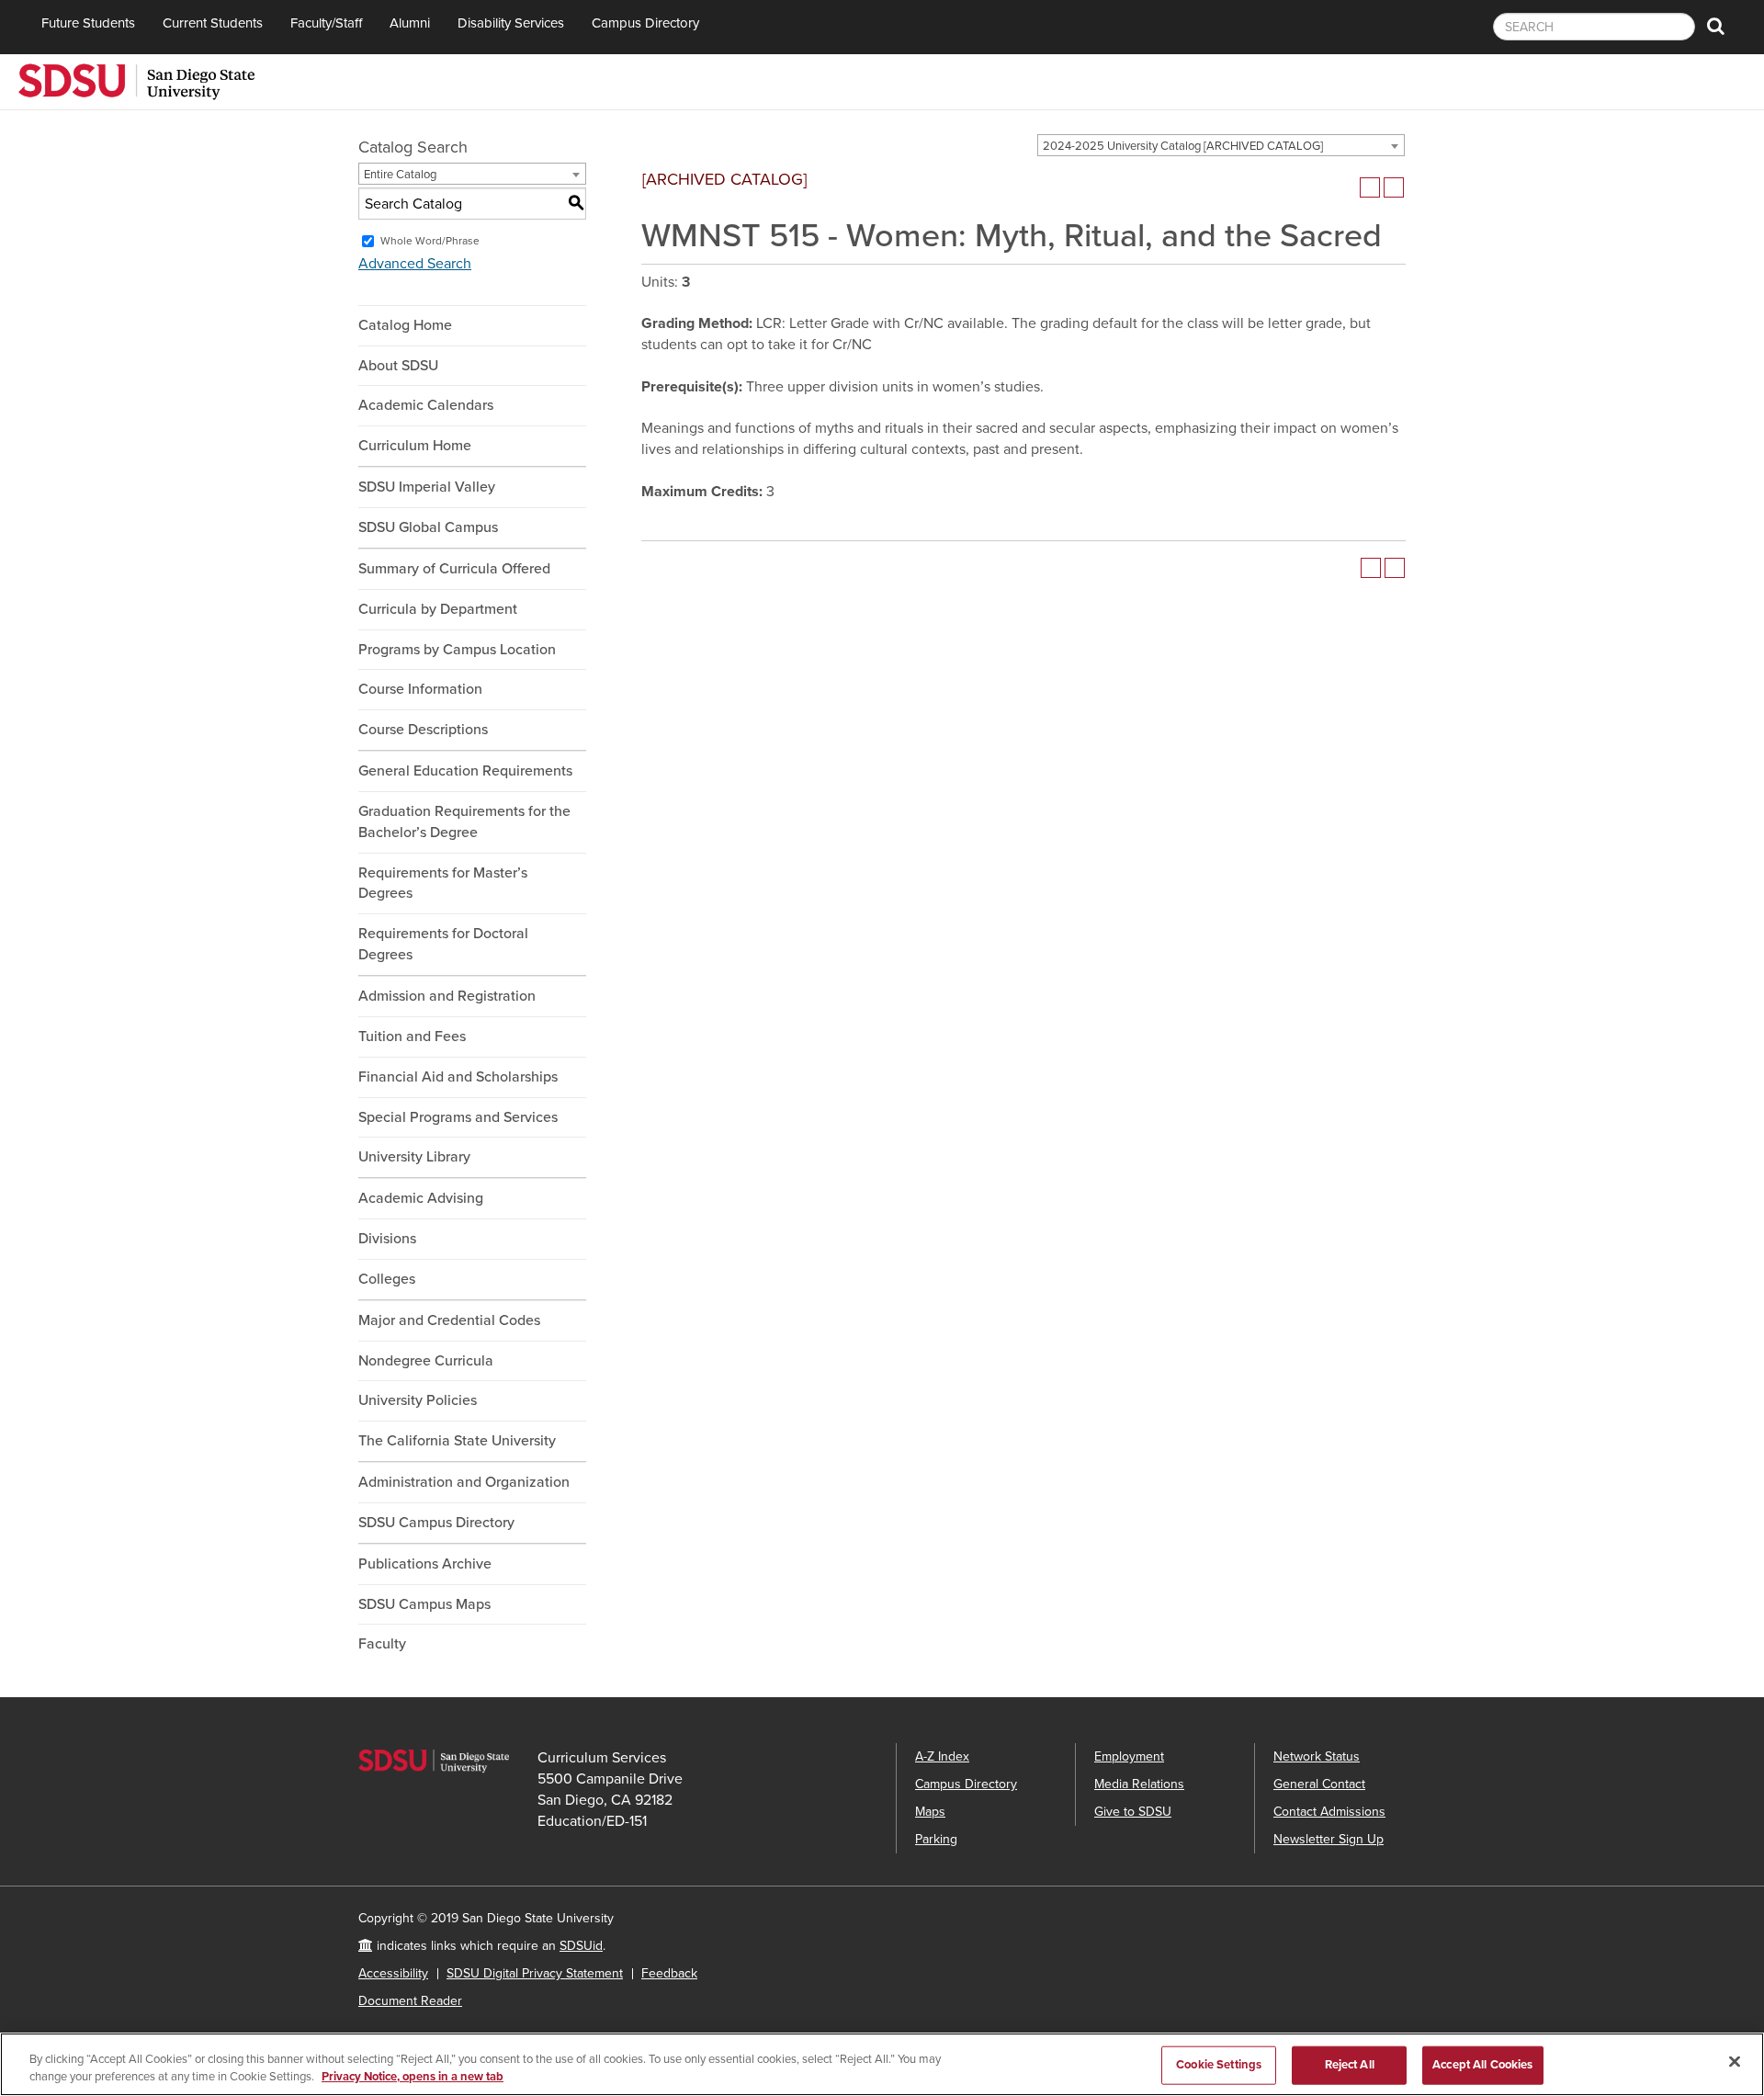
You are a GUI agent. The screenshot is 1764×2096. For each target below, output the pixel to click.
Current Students (213, 23)
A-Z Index (942, 1756)
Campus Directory (645, 23)
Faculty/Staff (326, 23)
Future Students (88, 23)
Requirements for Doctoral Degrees (443, 944)
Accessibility (393, 1973)
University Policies (418, 1400)
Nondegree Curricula (426, 1361)
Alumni (410, 23)
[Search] (1716, 27)
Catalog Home (405, 325)
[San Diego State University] (136, 80)
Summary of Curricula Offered (454, 569)
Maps (930, 1812)
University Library (414, 1157)
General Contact (1319, 1784)
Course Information (420, 689)
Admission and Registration (447, 996)
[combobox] (1221, 145)
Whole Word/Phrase (430, 241)
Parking (936, 1839)
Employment (1129, 1756)
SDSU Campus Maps (424, 1604)
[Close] (1735, 2062)
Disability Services (511, 23)
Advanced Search (415, 264)
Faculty (382, 1644)
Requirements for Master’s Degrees (443, 884)
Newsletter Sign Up (1329, 1839)
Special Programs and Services (458, 1117)
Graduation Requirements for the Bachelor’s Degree (464, 822)
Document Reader (410, 2001)
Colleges (387, 1279)
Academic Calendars (426, 405)
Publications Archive (425, 1564)
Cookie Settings (1219, 2065)
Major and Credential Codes (449, 1320)
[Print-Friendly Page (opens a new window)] (1370, 187)
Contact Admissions (1329, 1812)
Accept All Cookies (1482, 2065)
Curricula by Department (438, 609)
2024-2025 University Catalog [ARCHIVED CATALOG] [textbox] (1183, 146)
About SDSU (398, 366)
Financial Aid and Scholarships (458, 1077)
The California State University (457, 1441)
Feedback (669, 1973)
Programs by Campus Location (457, 650)
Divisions (387, 1239)
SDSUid (581, 1946)
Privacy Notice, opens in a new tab (413, 2077)
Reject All (1350, 2065)
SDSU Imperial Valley (427, 487)
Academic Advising (421, 1198)
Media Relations (1139, 1784)
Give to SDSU (1133, 1812)
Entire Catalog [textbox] (400, 175)
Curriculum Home (415, 446)
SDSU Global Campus (428, 527)
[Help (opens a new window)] (1394, 187)
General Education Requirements (465, 771)
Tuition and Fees (412, 1037)
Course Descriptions (423, 730)
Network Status (1317, 1756)
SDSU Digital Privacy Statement (535, 1973)
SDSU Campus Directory (436, 1523)
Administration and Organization (464, 1482)
